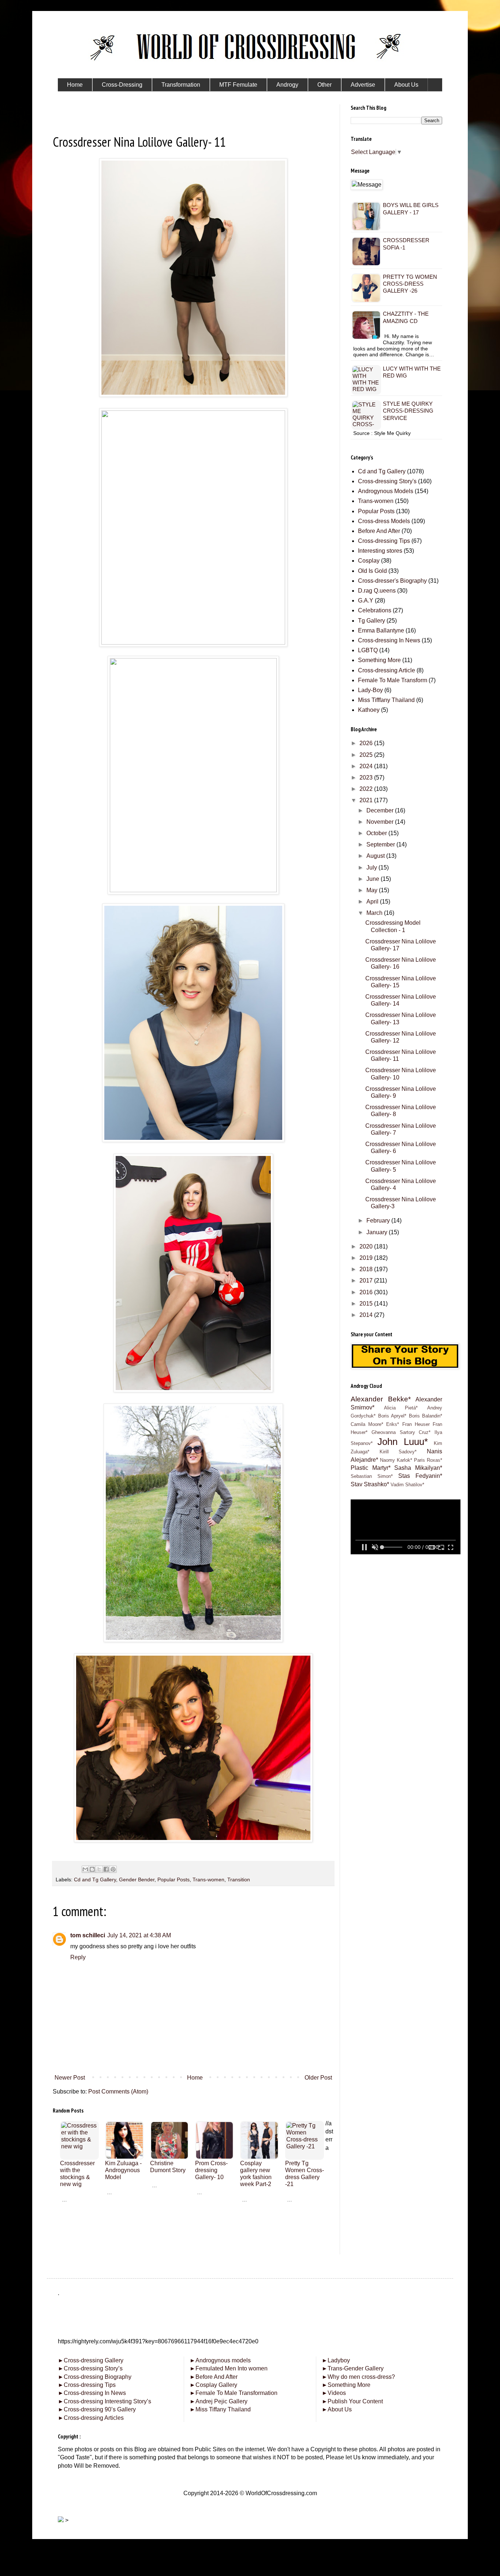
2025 (367, 755)
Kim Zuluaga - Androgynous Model (123, 2170)
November (381, 822)
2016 (367, 1292)
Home (195, 2078)
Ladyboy (336, 2360)
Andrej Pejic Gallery (219, 2401)
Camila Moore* (367, 1424)
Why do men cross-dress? (358, 2377)
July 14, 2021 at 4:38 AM (139, 1935)
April (373, 902)
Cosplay (369, 561)
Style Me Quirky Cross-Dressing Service (408, 411)
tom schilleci (88, 1935)
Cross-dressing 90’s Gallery (97, 2409)
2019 (367, 1258)
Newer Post (70, 2078)
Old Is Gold (372, 571)
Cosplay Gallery (213, 2385)
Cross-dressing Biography (95, 2377)
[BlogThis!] (92, 1869)
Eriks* (393, 1424)
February (379, 1221)
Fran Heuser (416, 1424)
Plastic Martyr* (371, 1468)
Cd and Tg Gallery (95, 1880)
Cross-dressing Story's (387, 481)
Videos (334, 2393)
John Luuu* (402, 1442)
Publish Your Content (352, 2401)
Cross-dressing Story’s (90, 2368)
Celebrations (375, 610)
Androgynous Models (386, 491)
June (374, 879)
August (376, 856)
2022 (367, 789)
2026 (367, 743)
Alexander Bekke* (381, 1399)
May (373, 890)
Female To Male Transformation (234, 2393)
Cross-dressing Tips (384, 541)
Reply (78, 1957)
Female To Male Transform (393, 680)
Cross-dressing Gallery (91, 2360)
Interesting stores (380, 551)
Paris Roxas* (428, 1460)
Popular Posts (173, 1880)
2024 (367, 766)
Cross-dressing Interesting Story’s (107, 2401)
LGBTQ (368, 650)
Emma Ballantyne (381, 630)
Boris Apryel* (392, 1416)
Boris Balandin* (426, 1416)
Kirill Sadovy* (398, 1452)
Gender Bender (137, 1880)
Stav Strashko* (370, 1484)
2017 (367, 1281)
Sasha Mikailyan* (418, 1468)
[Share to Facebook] (106, 1869)
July (372, 868)
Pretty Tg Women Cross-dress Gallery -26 (410, 284)
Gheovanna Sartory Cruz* (401, 1432)
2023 (367, 778)
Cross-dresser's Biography (392, 581)
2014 (367, 1315)
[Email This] (85, 1869)
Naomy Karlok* (396, 1460)
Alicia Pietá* (401, 1408)
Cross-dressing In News (389, 640)
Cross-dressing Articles (94, 2418)
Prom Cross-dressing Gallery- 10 (211, 2170)
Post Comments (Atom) (118, 2091)
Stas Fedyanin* (420, 1476)
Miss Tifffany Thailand (386, 700)
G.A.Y (366, 600)
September (381, 844)
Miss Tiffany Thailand (220, 2409)
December (381, 810)
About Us (337, 2409)
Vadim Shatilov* (407, 1485)
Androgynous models (220, 2360)
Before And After (379, 531)
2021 (367, 800)
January (378, 1232)
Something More (379, 660)
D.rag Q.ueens (377, 591)
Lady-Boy (370, 690)
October (377, 833)
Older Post (318, 2078)
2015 (367, 1304)
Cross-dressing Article (387, 670)
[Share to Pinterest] (113, 1869)
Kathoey (369, 710)
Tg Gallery (372, 621)
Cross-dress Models (384, 521)
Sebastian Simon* (372, 1476)
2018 (367, 1269)
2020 (367, 1246)
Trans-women (208, 1880)
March (375, 913)
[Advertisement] (193, 2254)
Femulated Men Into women (229, 2368)
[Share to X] (99, 1869)
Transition (239, 1880)
